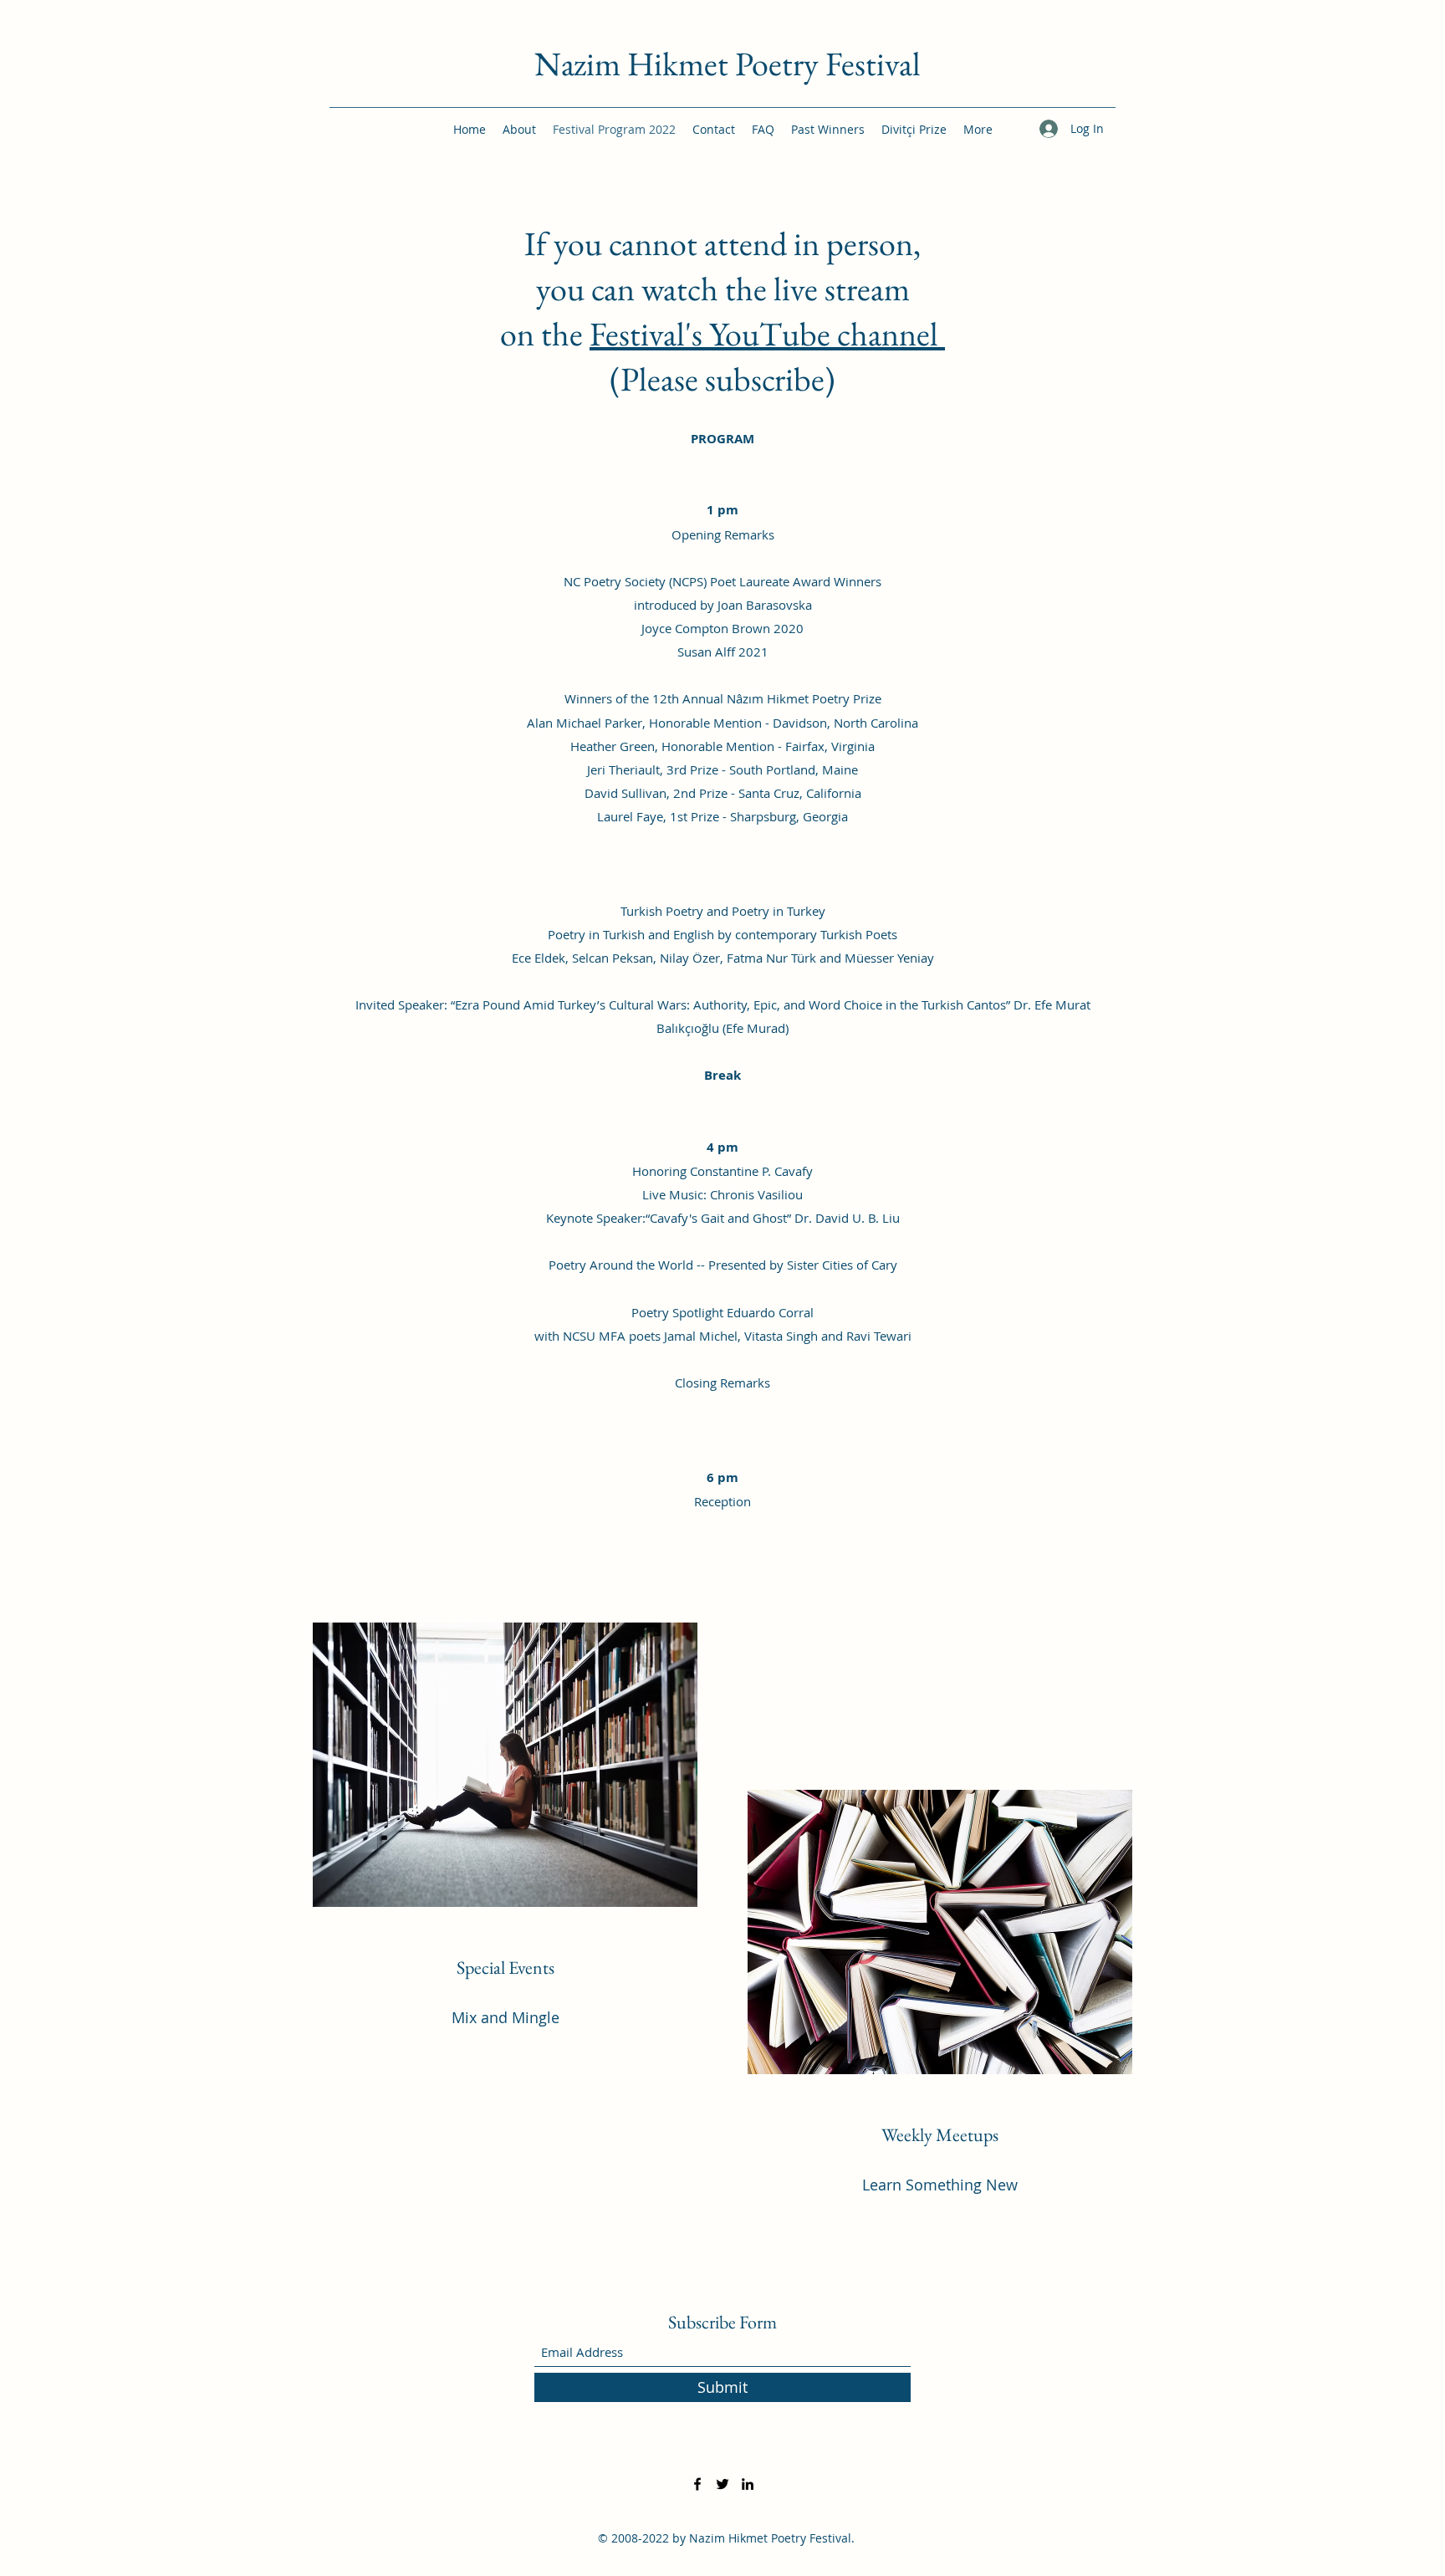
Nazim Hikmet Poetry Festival (728, 64)
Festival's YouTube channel (767, 334)
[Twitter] (722, 2484)
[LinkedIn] (748, 2484)
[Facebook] (697, 2484)
